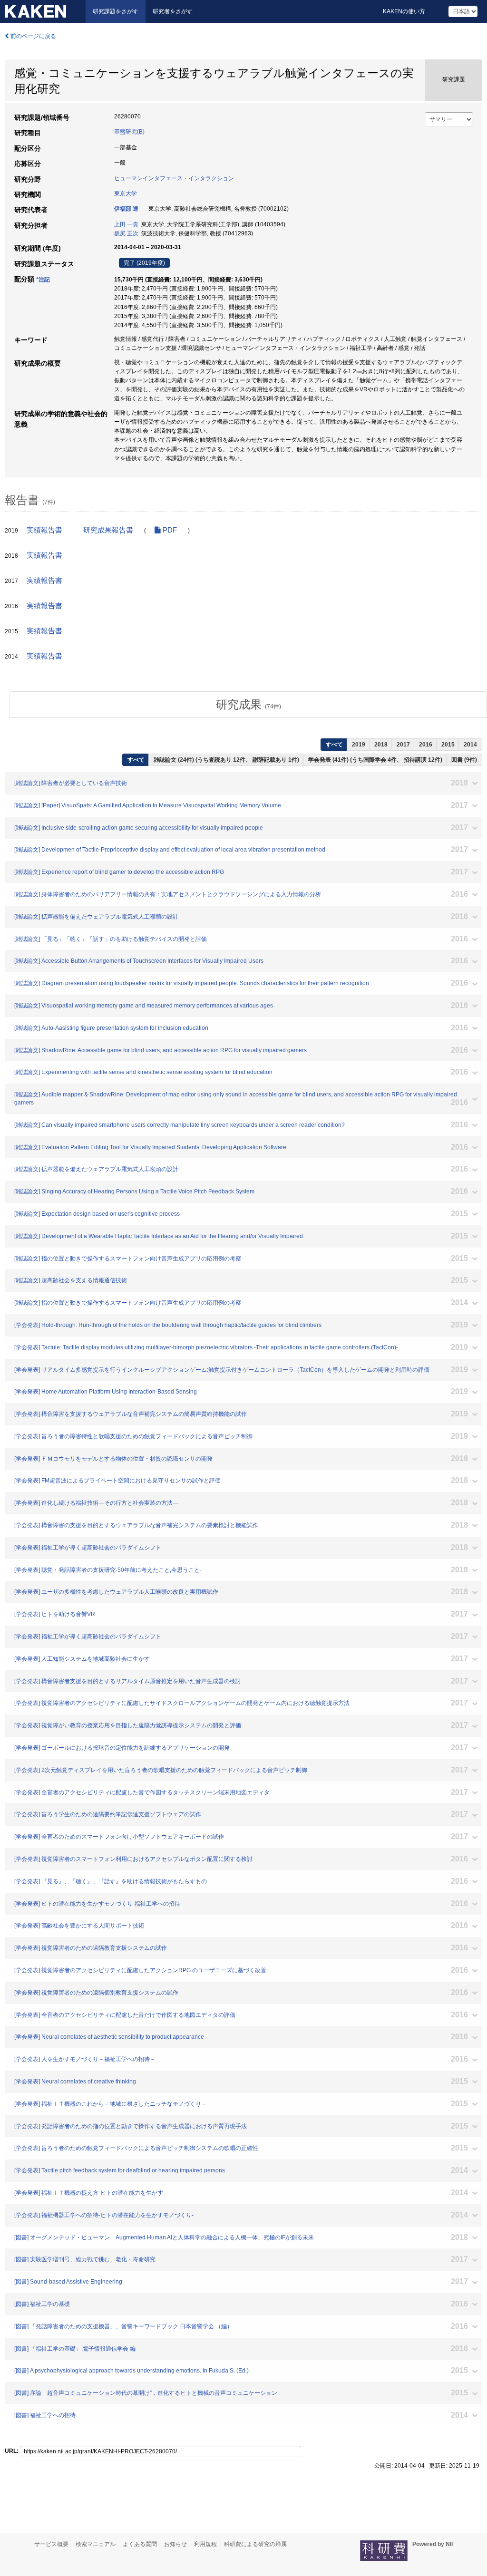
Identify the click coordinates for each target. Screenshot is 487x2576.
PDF (169, 530)
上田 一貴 (126, 224)
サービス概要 (51, 2544)
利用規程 (205, 2544)
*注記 (43, 280)
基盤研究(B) (129, 132)
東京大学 (126, 194)
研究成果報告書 (108, 530)
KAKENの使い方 (404, 11)
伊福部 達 (126, 209)
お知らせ (175, 2544)
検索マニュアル (96, 2544)
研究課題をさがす (116, 11)
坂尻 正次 (126, 233)
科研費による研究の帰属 (255, 2544)
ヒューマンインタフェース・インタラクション (174, 178)
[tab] (248, 705)
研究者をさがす (173, 11)
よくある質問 (140, 2544)
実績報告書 (44, 530)
